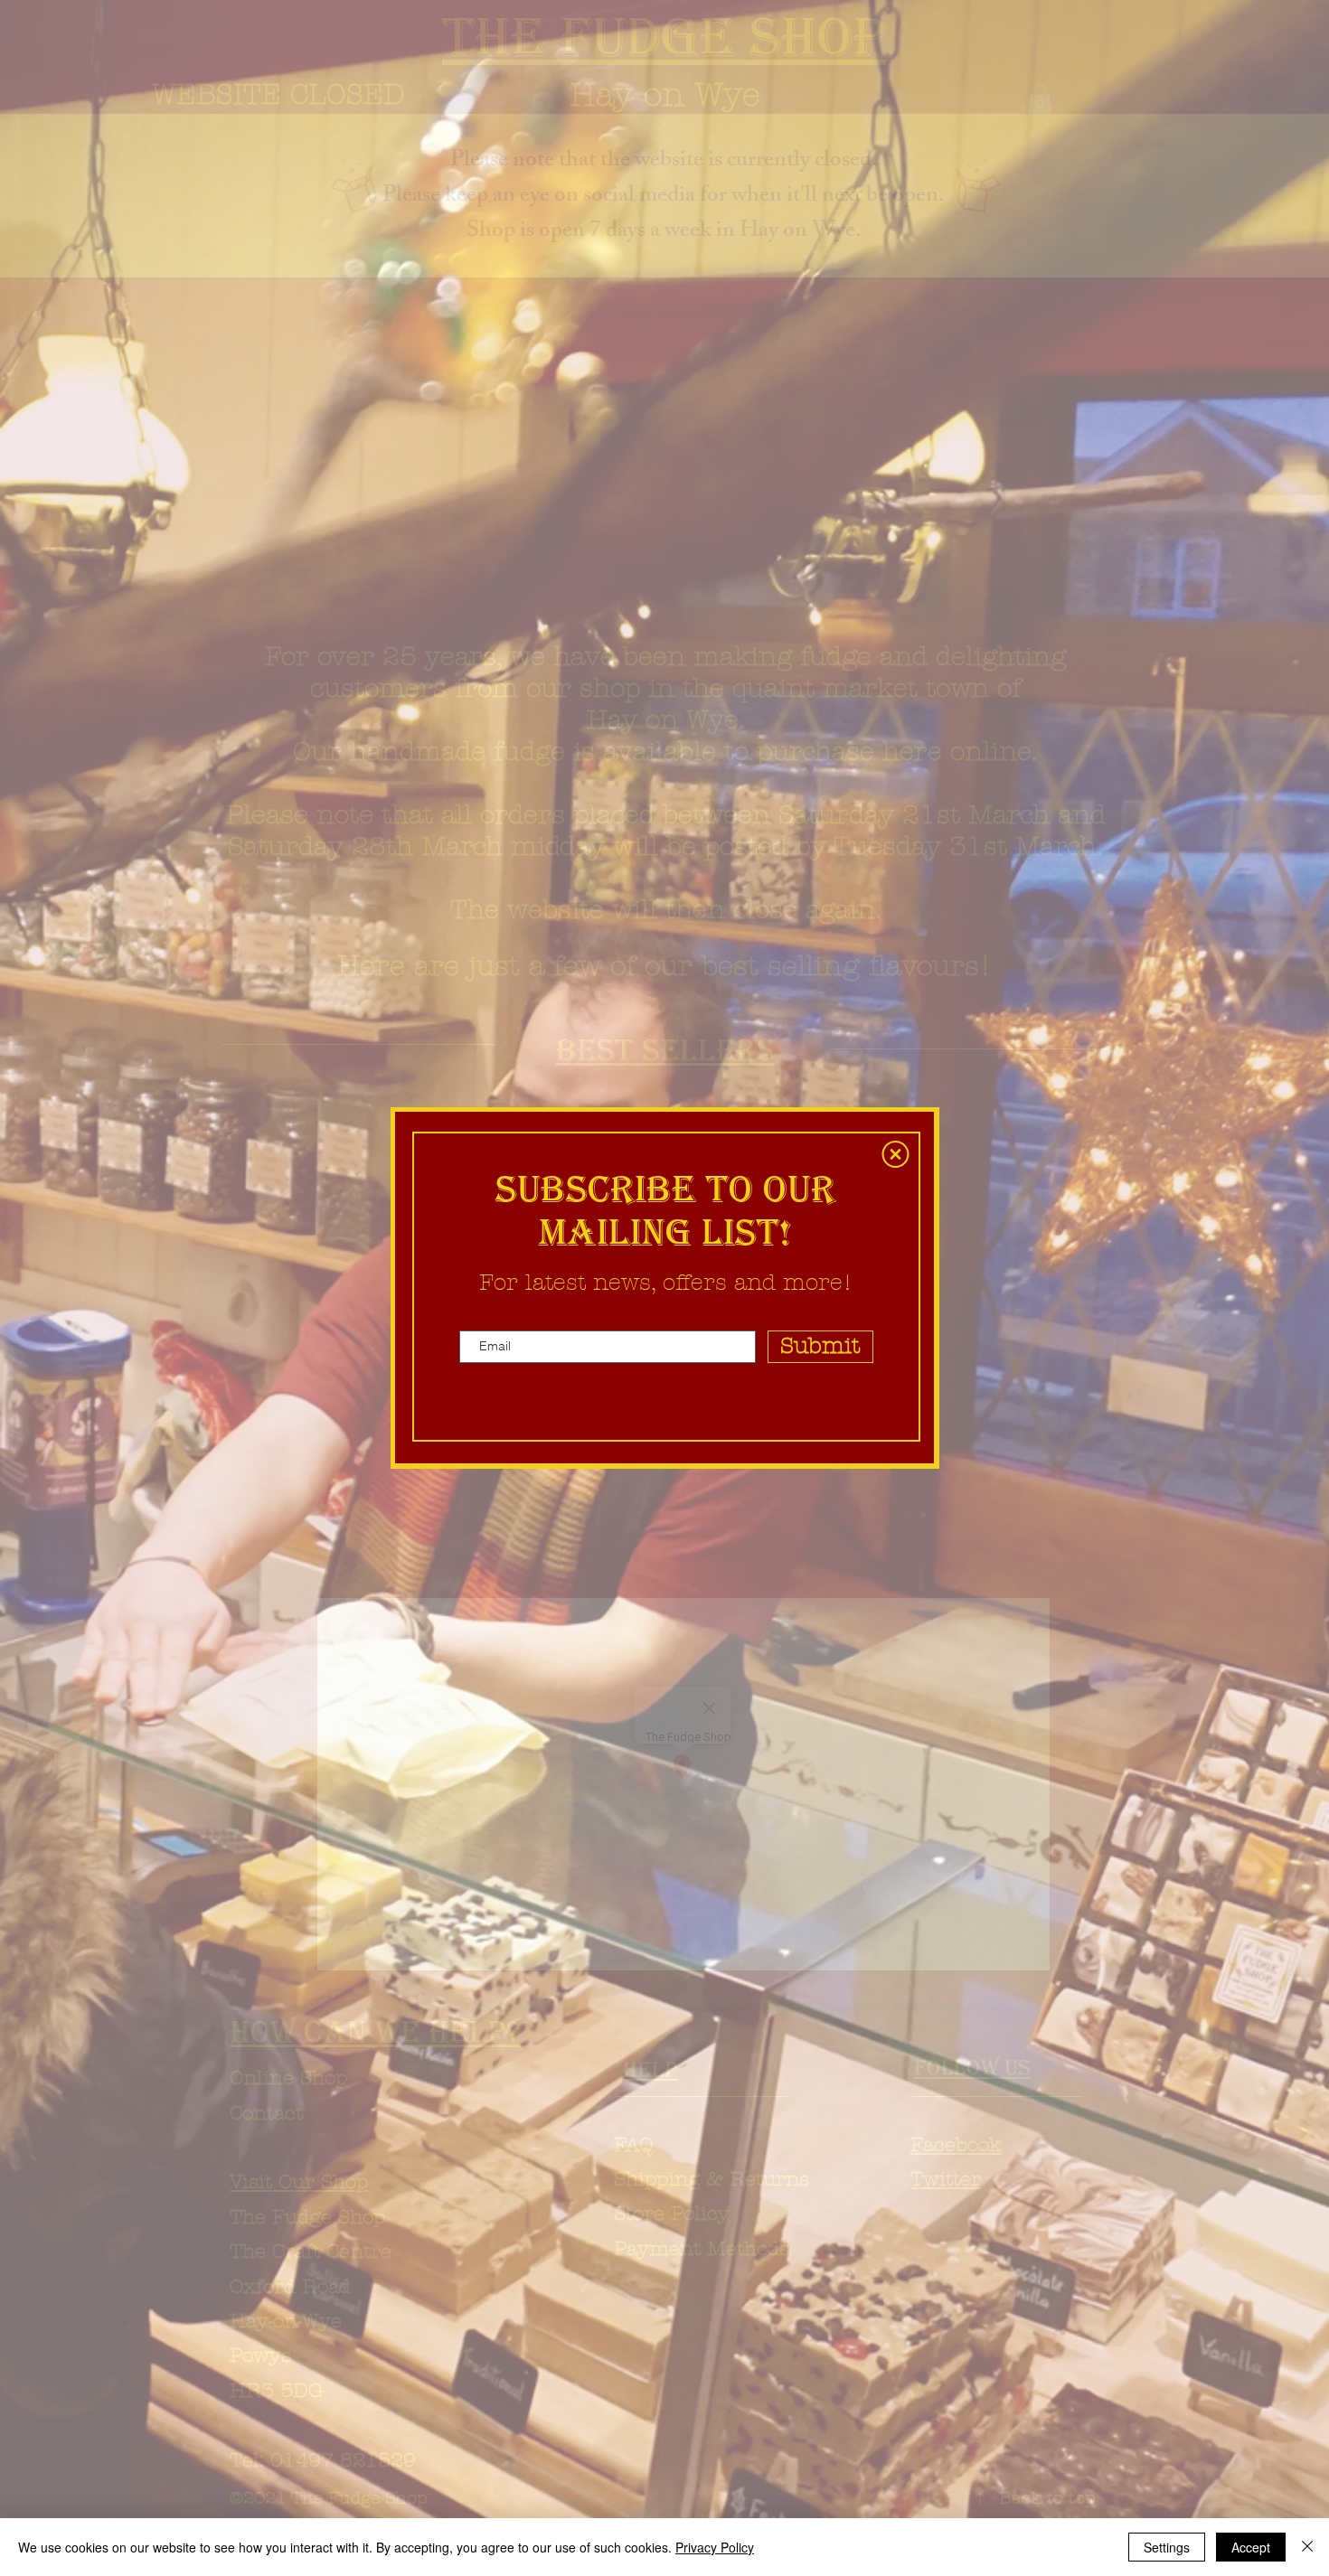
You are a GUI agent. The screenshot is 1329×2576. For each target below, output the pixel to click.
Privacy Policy (715, 2547)
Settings (1167, 2547)
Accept (1251, 2547)
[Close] (1307, 2547)
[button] (895, 1154)
